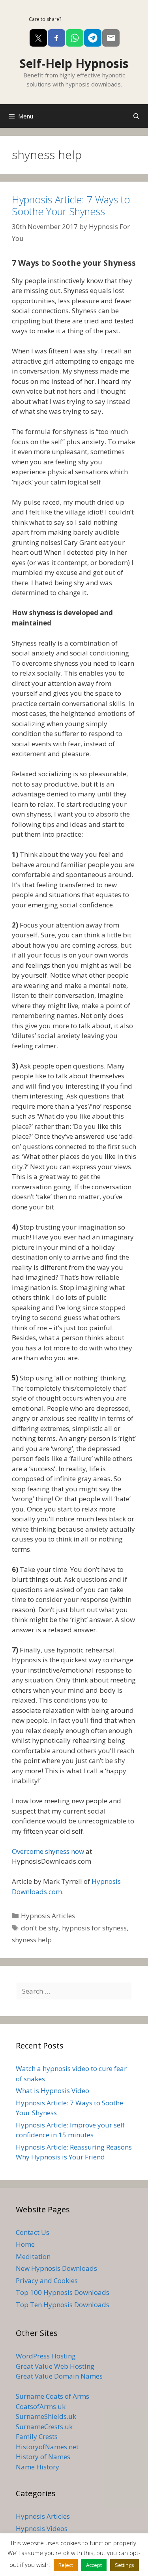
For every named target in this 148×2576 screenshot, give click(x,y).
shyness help (32, 1940)
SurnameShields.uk (46, 2416)
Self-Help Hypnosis (74, 63)
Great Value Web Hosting (55, 2366)
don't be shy (40, 1928)
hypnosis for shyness (94, 1928)
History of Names (43, 2457)
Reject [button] (66, 2565)
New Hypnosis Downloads (56, 2268)
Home (25, 2244)
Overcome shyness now (49, 1851)
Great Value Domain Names (59, 2376)
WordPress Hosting (46, 2356)
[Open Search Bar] (136, 116)
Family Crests (37, 2436)
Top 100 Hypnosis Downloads (63, 2292)
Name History (37, 2467)
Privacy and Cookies (47, 2280)
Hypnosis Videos (42, 2528)
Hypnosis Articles (48, 1916)
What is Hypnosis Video (52, 2091)
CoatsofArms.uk (41, 2406)
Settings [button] (125, 2565)
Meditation (33, 2256)
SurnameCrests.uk (44, 2427)
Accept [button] (94, 2565)
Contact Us (33, 2232)
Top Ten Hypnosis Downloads (63, 2305)
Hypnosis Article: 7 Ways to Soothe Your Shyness (71, 205)
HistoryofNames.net (47, 2447)
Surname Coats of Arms (52, 2396)
